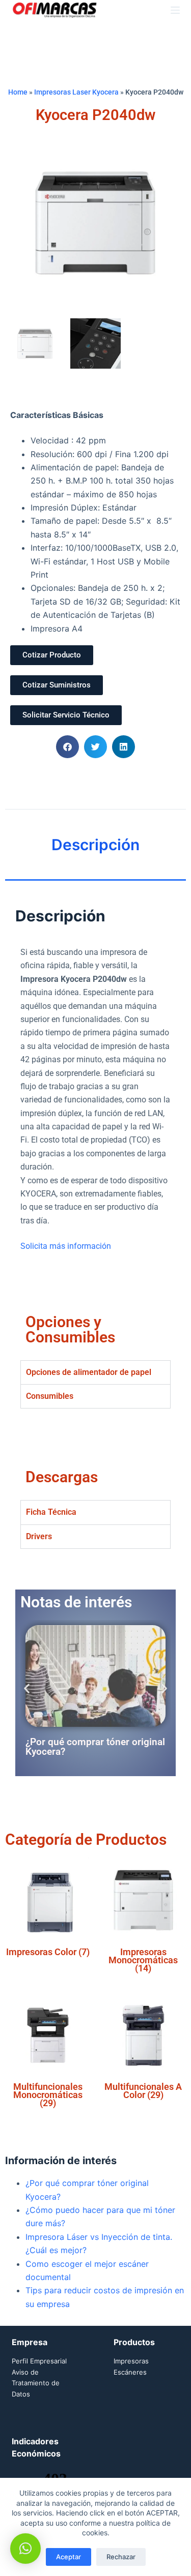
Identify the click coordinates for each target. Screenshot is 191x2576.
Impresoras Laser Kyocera (76, 92)
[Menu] (175, 10)
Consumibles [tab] (50, 1396)
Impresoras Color (48, 1952)
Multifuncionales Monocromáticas (48, 2095)
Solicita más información (66, 1246)
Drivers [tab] (39, 1536)
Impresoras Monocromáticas (143, 1960)
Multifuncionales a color (143, 2091)
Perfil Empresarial (39, 2361)
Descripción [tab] (95, 845)
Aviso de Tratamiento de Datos (36, 2383)
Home (18, 92)
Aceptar (69, 2557)
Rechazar (121, 2557)
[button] (67, 747)
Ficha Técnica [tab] (51, 1512)
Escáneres (130, 2372)
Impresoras (131, 2361)
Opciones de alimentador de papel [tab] (89, 1372)
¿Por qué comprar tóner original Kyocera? (95, 1747)
